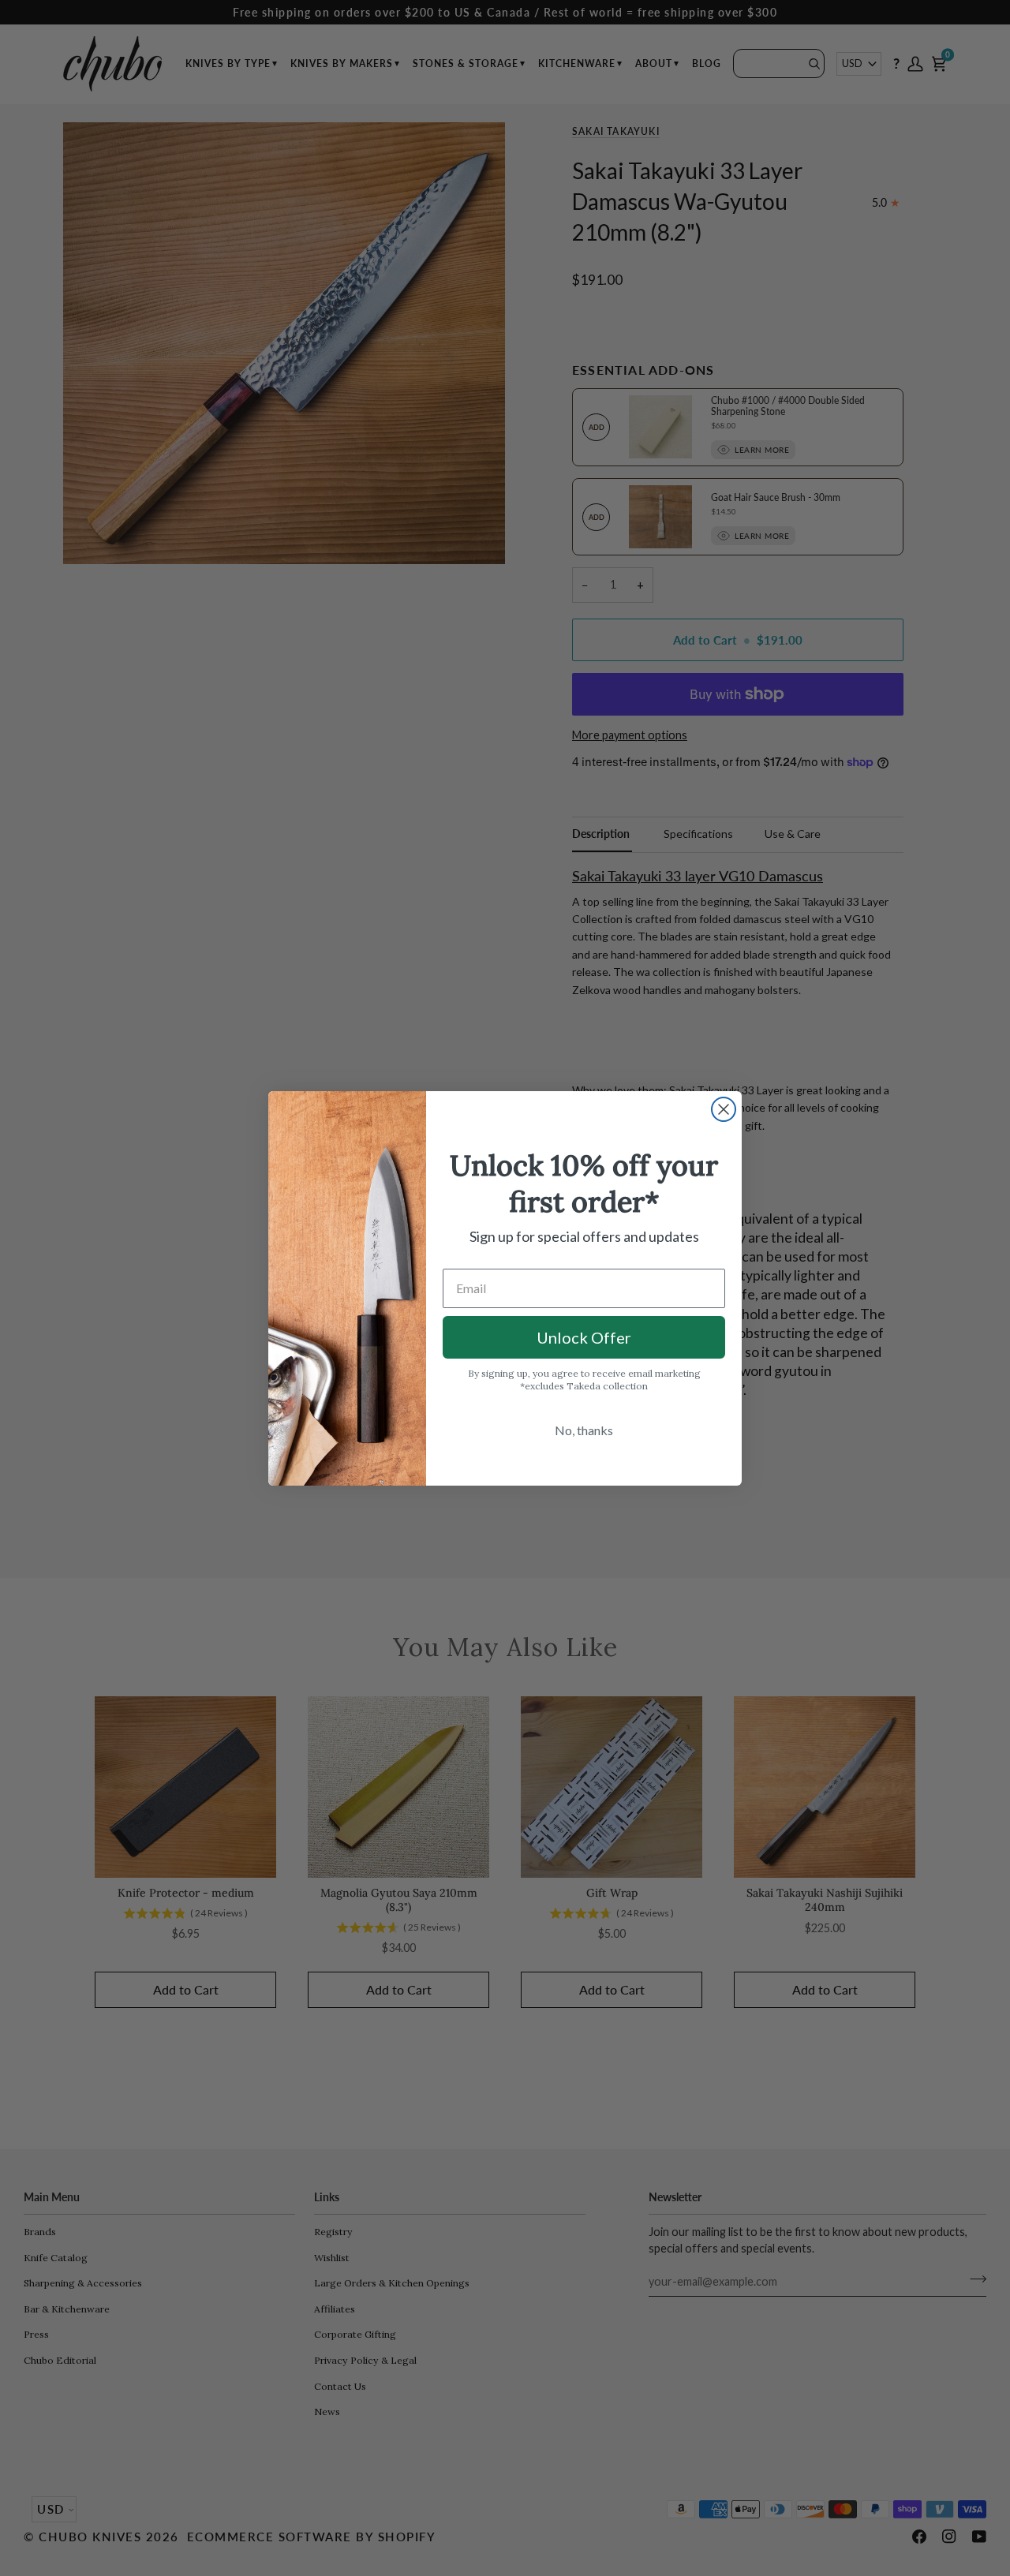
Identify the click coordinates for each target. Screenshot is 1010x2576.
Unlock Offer (584, 1337)
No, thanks (584, 1430)
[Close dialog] (724, 1109)
